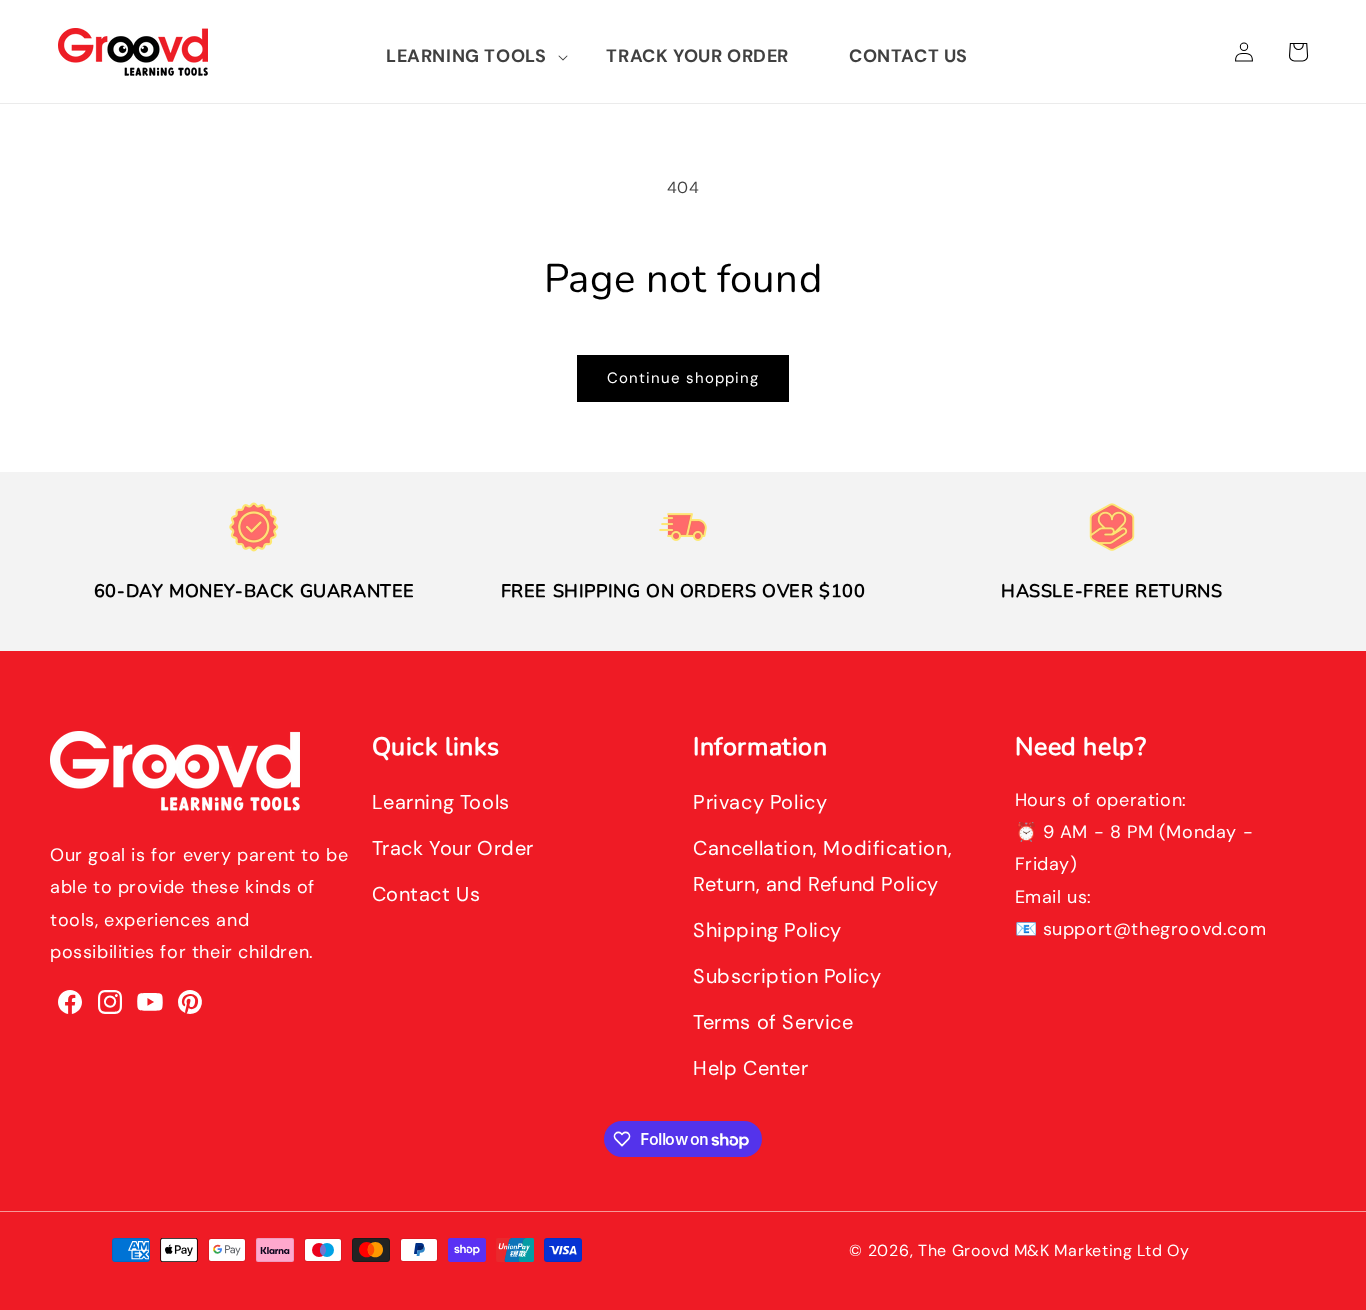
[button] (466, 56)
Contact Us (426, 894)
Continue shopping (683, 378)
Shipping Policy (767, 930)
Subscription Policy (787, 976)
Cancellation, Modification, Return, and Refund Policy (822, 866)
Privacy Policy (760, 802)
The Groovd (964, 1250)
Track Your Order (453, 848)
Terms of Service (773, 1022)
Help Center (751, 1068)
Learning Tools (441, 802)
